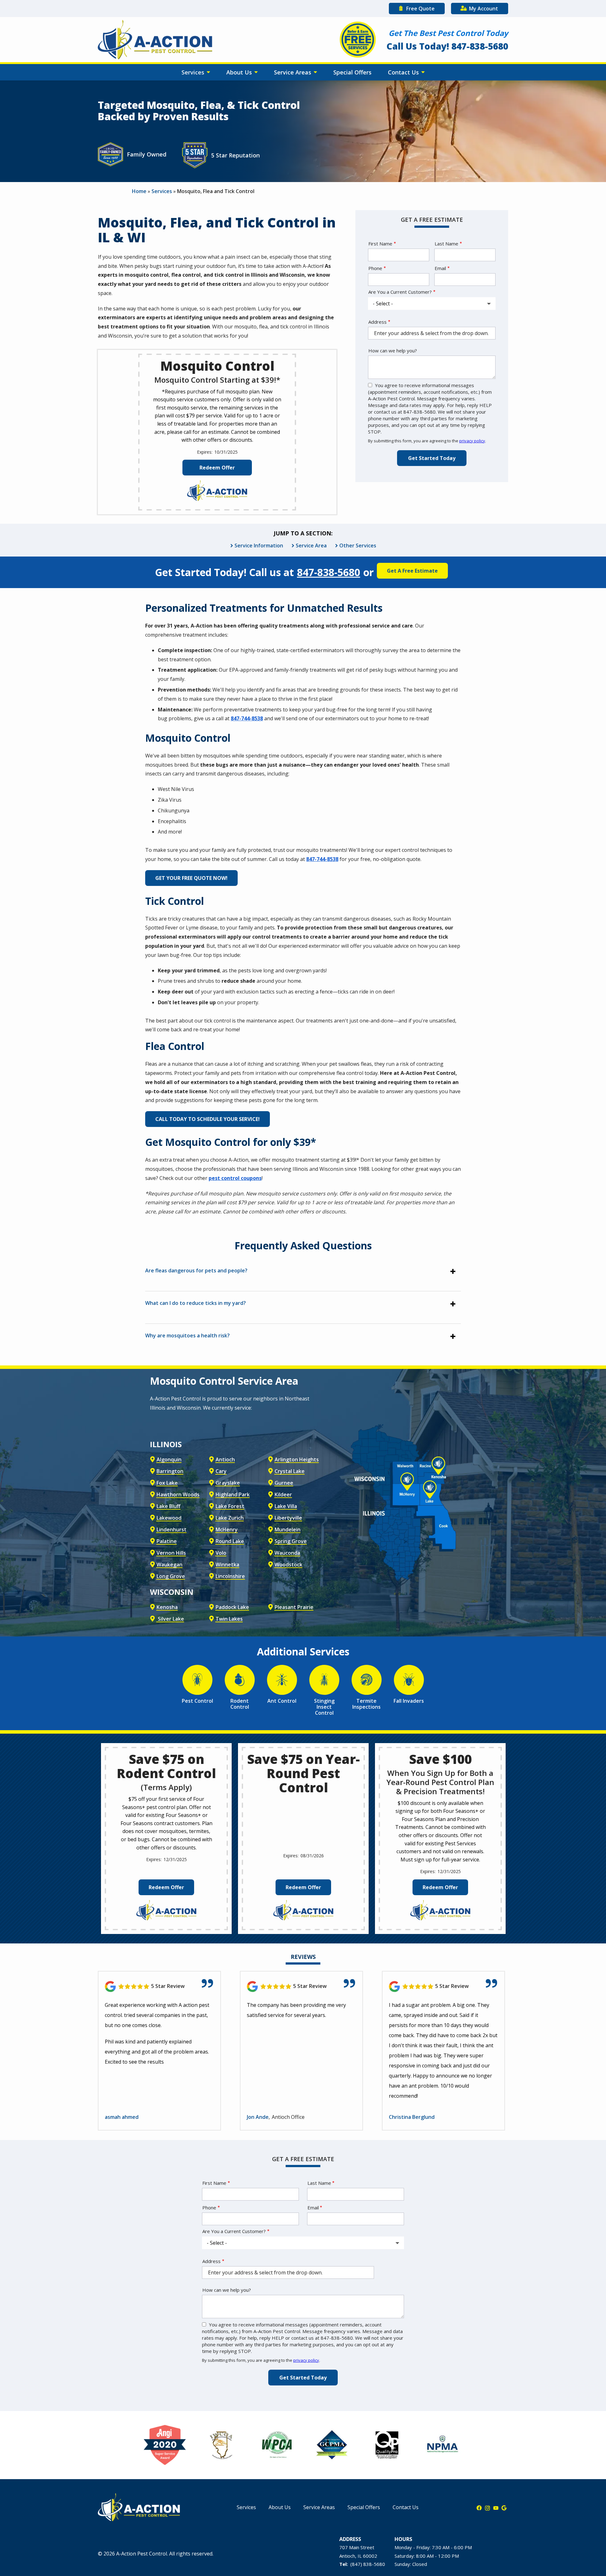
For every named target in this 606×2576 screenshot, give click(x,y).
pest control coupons (235, 1178)
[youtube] (496, 2508)
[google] (504, 2508)
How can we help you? (393, 351)
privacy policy (472, 441)
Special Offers (352, 72)
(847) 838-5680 (368, 2564)
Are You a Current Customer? (400, 292)
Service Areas (293, 72)
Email (440, 268)
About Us (240, 72)
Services (194, 72)
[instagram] (487, 2508)
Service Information (259, 545)
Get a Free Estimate (412, 571)
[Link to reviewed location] (159, 1987)
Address (377, 322)
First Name (380, 244)
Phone (375, 268)
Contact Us (404, 72)
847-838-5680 (329, 572)
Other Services (358, 545)
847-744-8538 (247, 718)
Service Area (311, 545)
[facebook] (479, 2508)
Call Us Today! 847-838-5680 (447, 46)
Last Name (446, 244)
